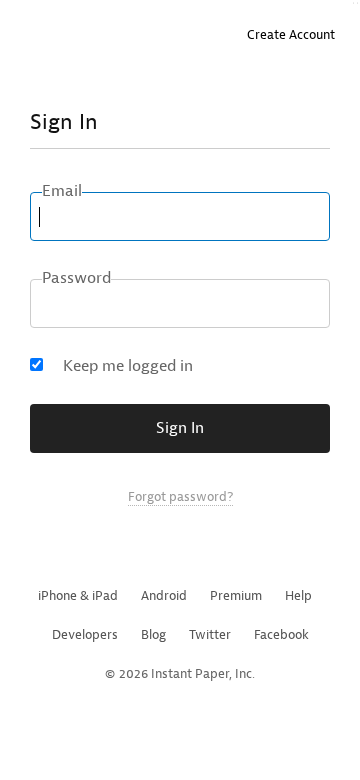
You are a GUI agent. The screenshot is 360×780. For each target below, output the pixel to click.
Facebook (281, 634)
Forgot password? (180, 497)
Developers (85, 634)
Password (76, 278)
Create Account (291, 34)
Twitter (210, 634)
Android (164, 595)
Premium (236, 595)
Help (298, 595)
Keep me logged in (128, 366)
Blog (153, 634)
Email (62, 191)
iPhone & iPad (78, 595)
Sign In (180, 428)
